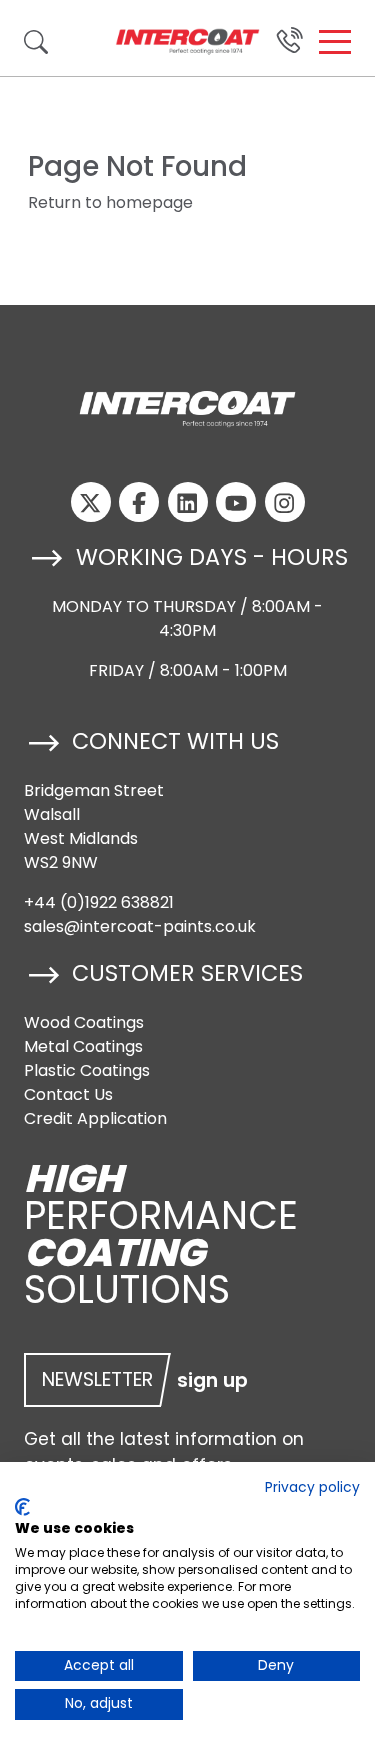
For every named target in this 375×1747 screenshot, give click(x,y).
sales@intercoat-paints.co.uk (140, 926)
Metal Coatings (83, 1046)
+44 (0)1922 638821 (99, 902)
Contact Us (68, 1094)
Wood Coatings (84, 1022)
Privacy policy (312, 1487)
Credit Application (95, 1118)
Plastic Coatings (87, 1070)
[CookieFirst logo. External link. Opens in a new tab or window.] (22, 1507)
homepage (149, 202)
